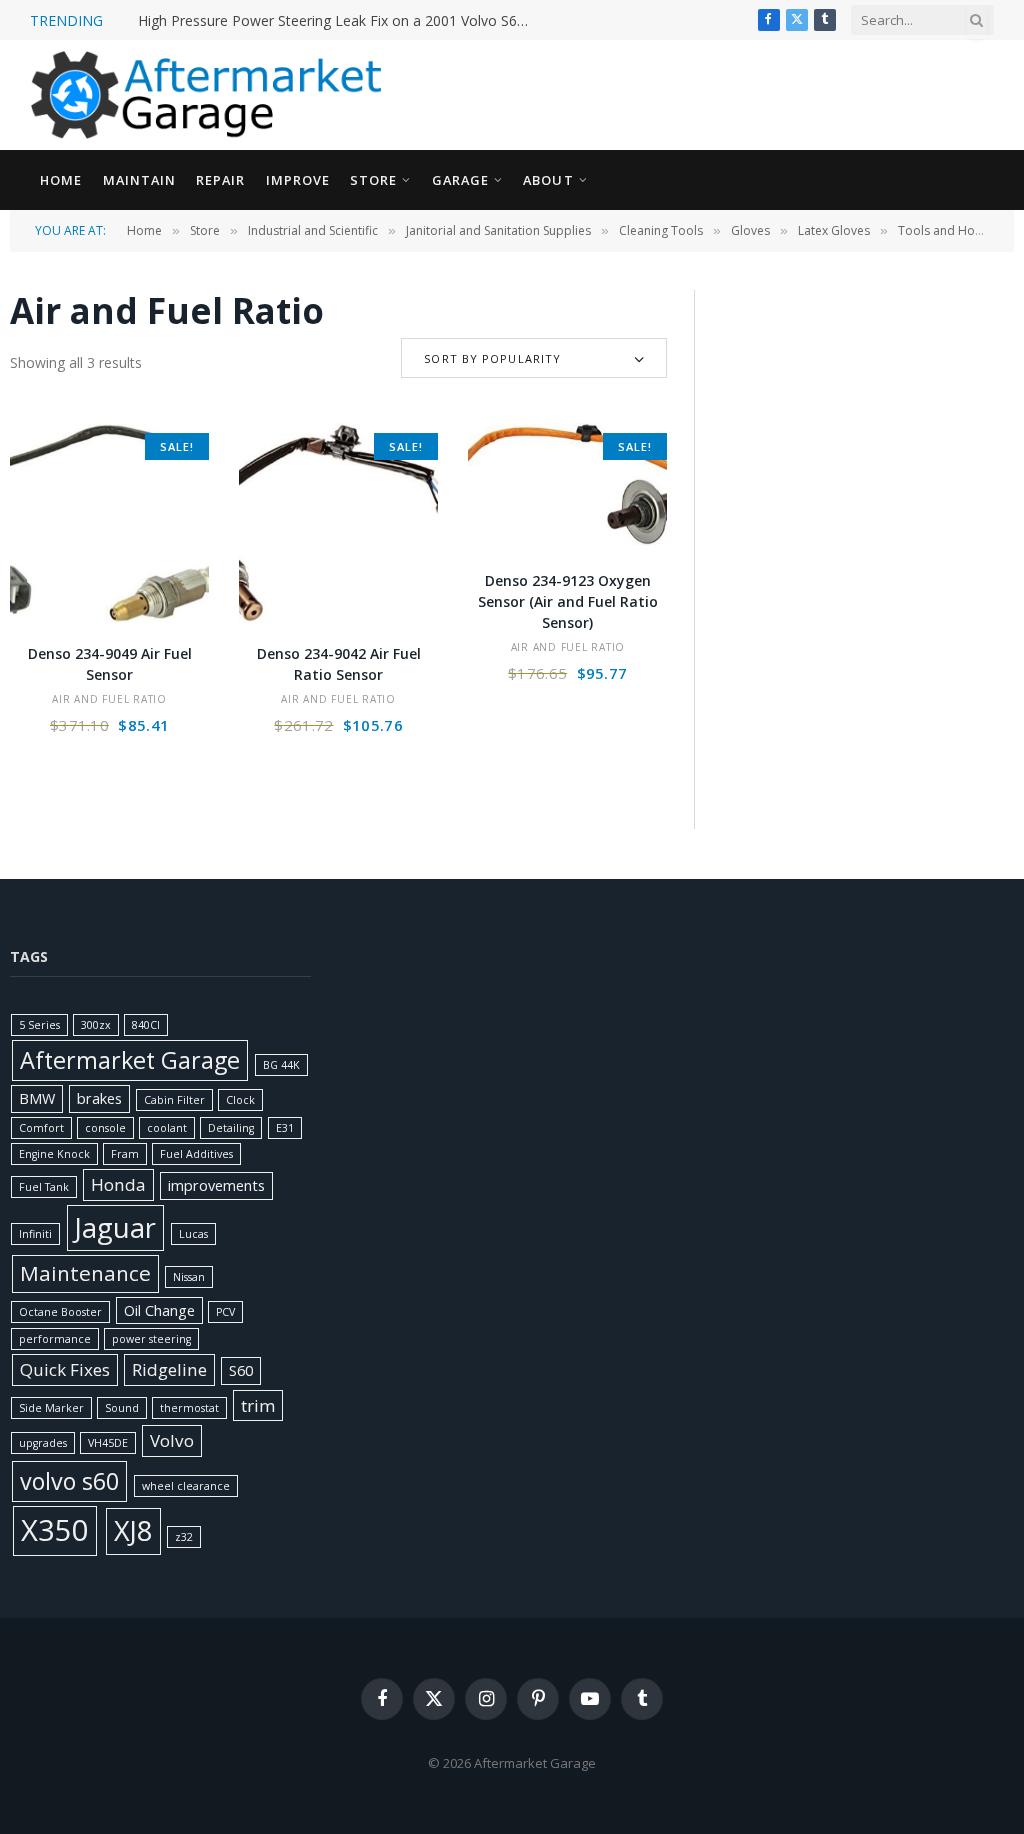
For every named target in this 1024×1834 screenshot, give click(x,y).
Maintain (139, 180)
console (105, 1128)
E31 (285, 1128)
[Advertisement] (866, 415)
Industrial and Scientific (313, 230)
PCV (225, 1312)
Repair (220, 180)
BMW (37, 1098)
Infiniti (35, 1234)
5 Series (39, 1025)
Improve (298, 180)
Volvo (172, 1440)
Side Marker (51, 1408)
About (548, 180)
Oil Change (159, 1310)
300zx (96, 1025)
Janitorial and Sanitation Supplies (498, 230)
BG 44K (281, 1065)
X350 (55, 1530)
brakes (99, 1098)
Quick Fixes (65, 1369)
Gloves (750, 230)
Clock (240, 1100)
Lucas (193, 1234)
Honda (118, 1184)
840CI (146, 1025)
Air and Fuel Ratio (109, 699)
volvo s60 (69, 1481)
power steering (151, 1339)
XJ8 (133, 1530)
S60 (241, 1370)
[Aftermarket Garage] (210, 95)
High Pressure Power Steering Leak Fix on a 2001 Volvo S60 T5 (338, 21)
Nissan (189, 1277)
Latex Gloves (834, 230)
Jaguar (115, 1227)
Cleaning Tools (661, 230)
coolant (167, 1128)
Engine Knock (54, 1154)
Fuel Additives (196, 1154)
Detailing (231, 1128)
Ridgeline (169, 1369)
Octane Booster (60, 1312)
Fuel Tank (44, 1187)
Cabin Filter (174, 1100)
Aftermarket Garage (130, 1060)
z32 (184, 1537)
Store (373, 180)
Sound (122, 1408)
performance (55, 1339)
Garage (460, 180)
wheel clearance (186, 1486)
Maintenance (85, 1273)
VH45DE (108, 1443)
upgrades (43, 1443)
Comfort (41, 1128)
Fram (125, 1154)
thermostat (189, 1408)
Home (61, 180)
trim (258, 1405)
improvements (216, 1185)
